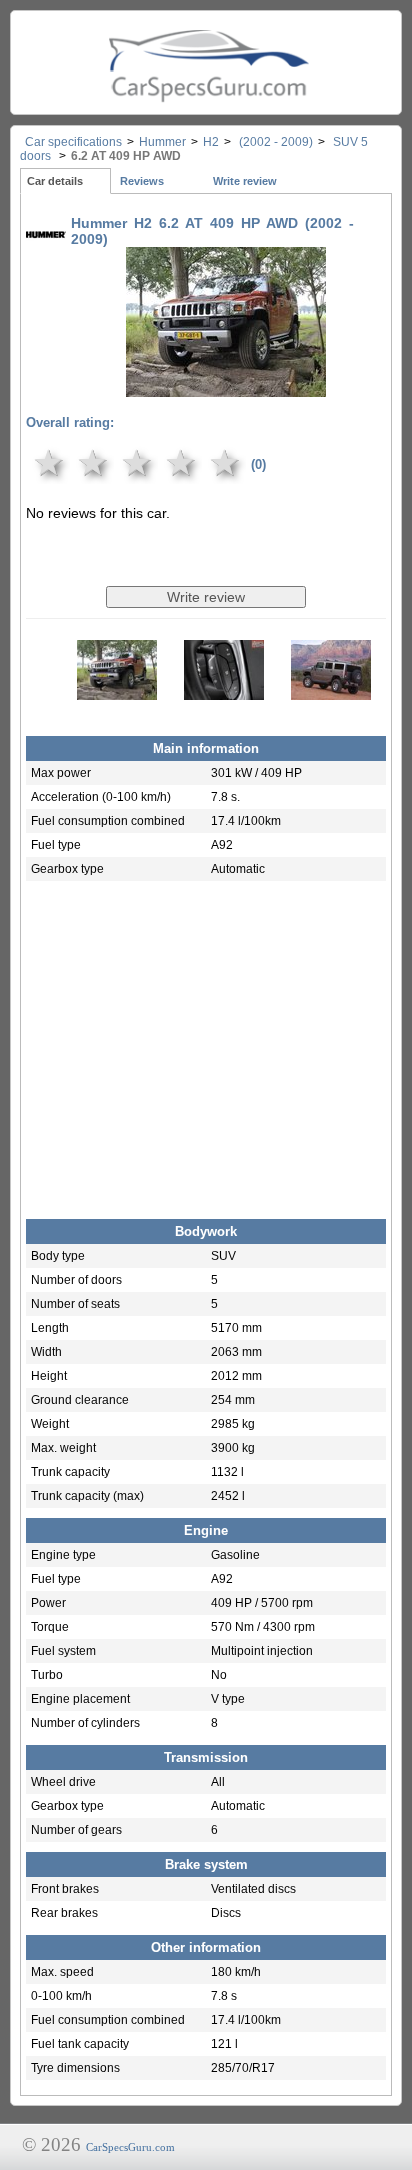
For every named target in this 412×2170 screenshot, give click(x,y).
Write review (245, 181)
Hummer (162, 142)
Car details (55, 181)
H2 (211, 142)
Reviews (142, 181)
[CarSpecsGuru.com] (206, 62)
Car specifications (73, 142)
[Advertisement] (206, 1045)
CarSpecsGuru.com (130, 2147)
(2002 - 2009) (274, 142)
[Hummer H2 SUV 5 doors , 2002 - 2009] (226, 383)
